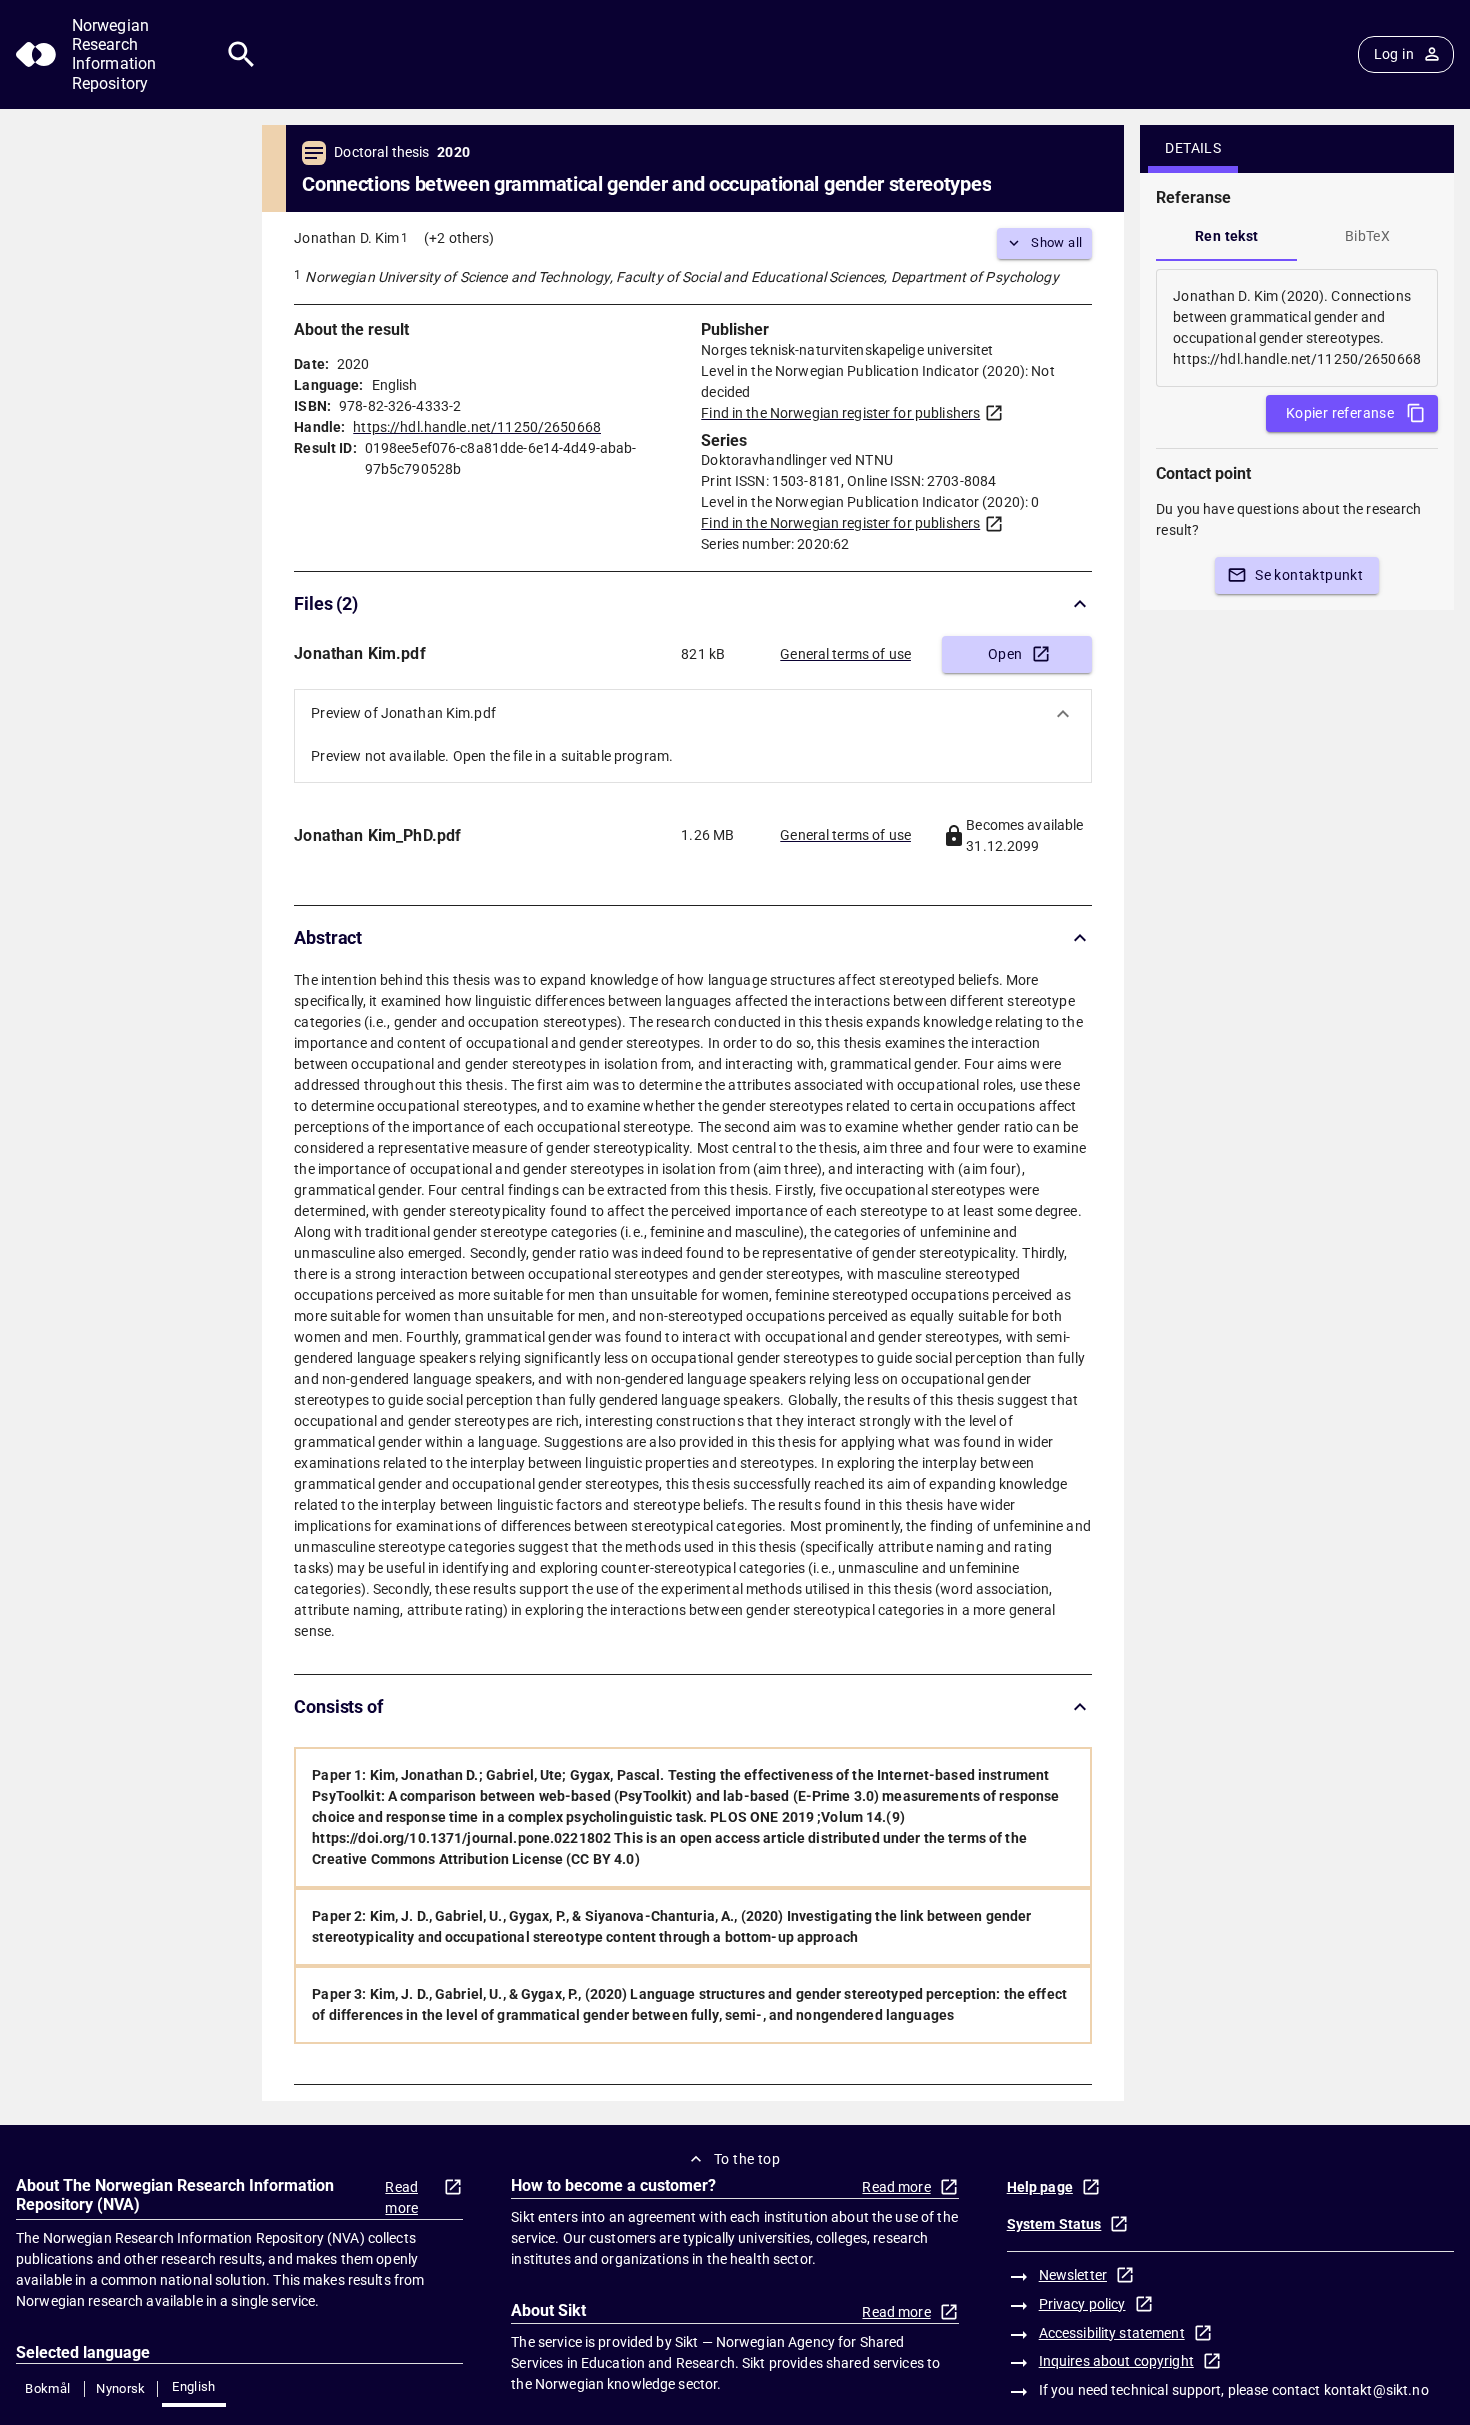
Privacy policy (1082, 2304)
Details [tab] (1193, 148)
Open (1005, 654)
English (194, 2386)
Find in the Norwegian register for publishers (840, 413)
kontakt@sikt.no (1376, 2390)
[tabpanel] (1297, 328)
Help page (1040, 2187)
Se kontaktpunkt (1309, 575)
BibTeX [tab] (1367, 236)
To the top (747, 2159)
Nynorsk (121, 2388)
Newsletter (1073, 2275)
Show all (1056, 242)
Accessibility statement (1112, 2333)
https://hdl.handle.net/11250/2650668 (477, 427)
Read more (401, 2197)
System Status (1054, 2224)
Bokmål (47, 2388)
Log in (1394, 54)
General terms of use (845, 654)
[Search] (241, 54)
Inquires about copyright (1116, 2361)
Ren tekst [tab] (1227, 236)
